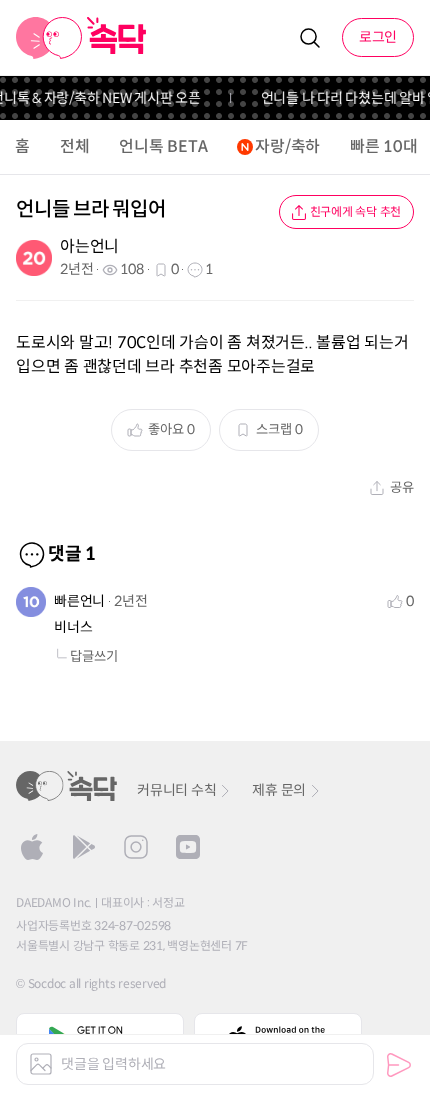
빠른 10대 (384, 146)
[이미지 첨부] (41, 1064)
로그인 (378, 37)
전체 (75, 146)
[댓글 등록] (399, 1065)
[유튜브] (188, 847)
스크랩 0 (279, 429)
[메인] (81, 38)
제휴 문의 (279, 790)
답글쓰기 (94, 656)
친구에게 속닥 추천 (356, 211)
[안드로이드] (84, 847)
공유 (402, 487)
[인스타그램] (136, 847)
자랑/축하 (287, 146)
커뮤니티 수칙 (176, 790)
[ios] (32, 847)
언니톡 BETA (163, 146)
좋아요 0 (171, 429)
